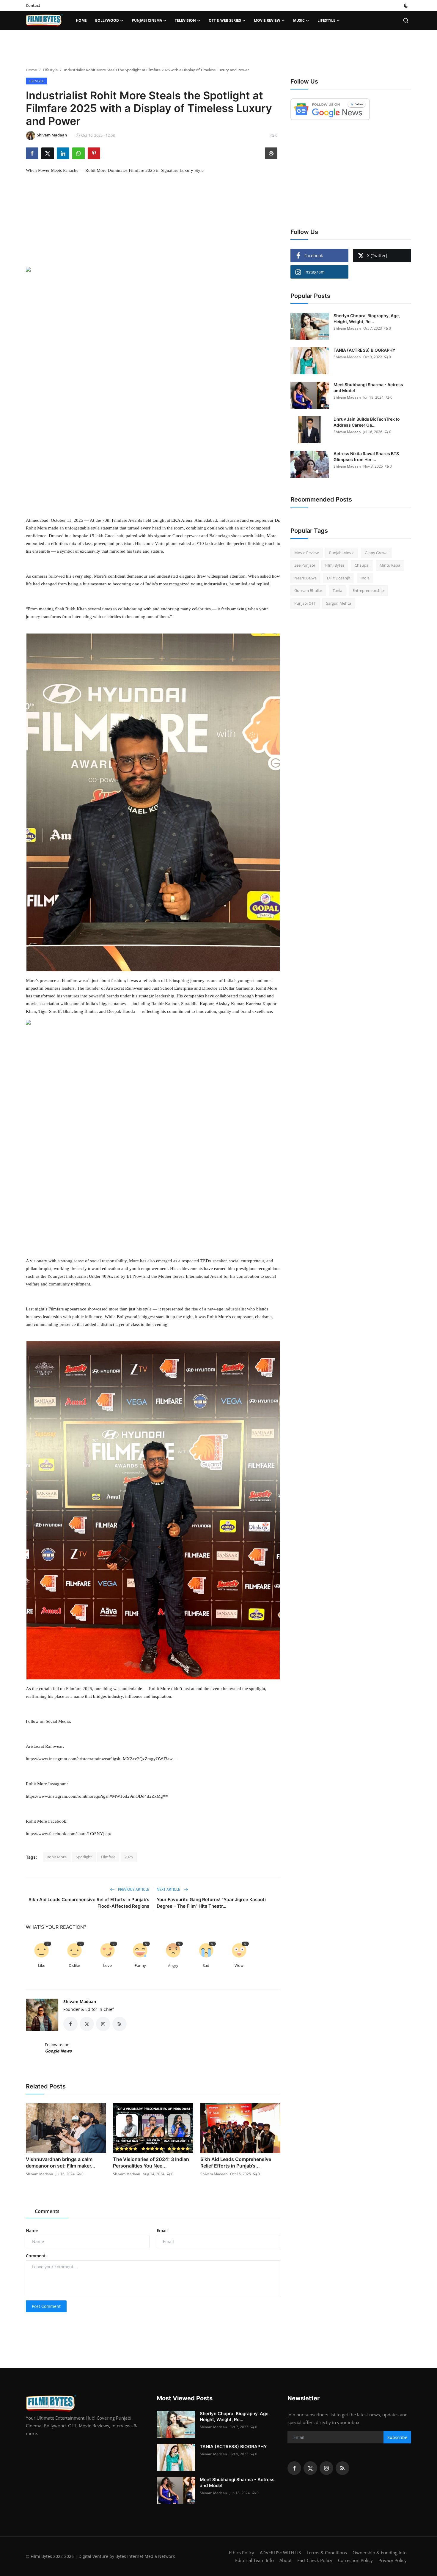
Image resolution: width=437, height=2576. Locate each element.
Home (81, 20)
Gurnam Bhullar (308, 591)
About (286, 2560)
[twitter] (310, 2468)
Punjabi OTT (305, 603)
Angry (173, 1965)
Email (162, 2230)
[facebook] (294, 2468)
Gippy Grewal (377, 553)
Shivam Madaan (80, 2001)
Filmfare (108, 1857)
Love (107, 1965)
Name (32, 2230)
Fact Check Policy (315, 2560)
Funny (140, 1965)
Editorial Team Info (254, 2560)
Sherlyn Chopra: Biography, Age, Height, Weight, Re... (367, 319)
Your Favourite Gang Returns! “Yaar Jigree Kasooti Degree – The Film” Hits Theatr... (211, 1903)
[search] (406, 21)
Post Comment (46, 2306)
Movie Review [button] (267, 20)
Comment (36, 2256)
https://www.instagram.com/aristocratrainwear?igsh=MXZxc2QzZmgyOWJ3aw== (102, 1759)
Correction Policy (355, 2560)
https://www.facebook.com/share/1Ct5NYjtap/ (69, 1834)
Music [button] (299, 20)
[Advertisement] (218, 49)
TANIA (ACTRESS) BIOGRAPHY (364, 350)
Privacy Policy (393, 2560)
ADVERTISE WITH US (280, 2553)
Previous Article (133, 1889)
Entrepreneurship (368, 591)
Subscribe (397, 2437)
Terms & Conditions (327, 2553)
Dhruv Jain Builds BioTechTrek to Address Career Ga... (367, 422)
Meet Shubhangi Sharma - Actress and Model (368, 388)
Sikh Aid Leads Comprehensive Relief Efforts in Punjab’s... (236, 2162)
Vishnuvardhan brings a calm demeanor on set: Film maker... (61, 2162)
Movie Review (306, 553)
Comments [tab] (47, 2211)
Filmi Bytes (335, 565)
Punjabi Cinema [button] (147, 20)
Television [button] (185, 20)
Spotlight (84, 1857)
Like (42, 1965)
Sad (206, 1965)
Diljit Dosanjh (339, 578)
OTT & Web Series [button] (225, 20)
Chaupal (362, 565)
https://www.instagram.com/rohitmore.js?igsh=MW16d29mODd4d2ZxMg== (97, 1796)
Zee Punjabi (305, 565)
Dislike (74, 1965)
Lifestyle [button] (326, 20)
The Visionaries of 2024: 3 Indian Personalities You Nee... (151, 2162)
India (365, 578)
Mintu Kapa (390, 565)
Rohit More (57, 1857)
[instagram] (326, 2468)
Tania (337, 591)
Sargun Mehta (339, 603)
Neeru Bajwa (305, 578)
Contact (33, 5)
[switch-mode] (406, 6)
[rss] (342, 2468)
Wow (239, 1965)
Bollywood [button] (107, 20)
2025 (129, 1857)
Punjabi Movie (342, 553)
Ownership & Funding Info (380, 2553)
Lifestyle (50, 70)
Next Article (169, 1889)
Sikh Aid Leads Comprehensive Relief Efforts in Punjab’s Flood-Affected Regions (89, 1903)
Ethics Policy (242, 2553)
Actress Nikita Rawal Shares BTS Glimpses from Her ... (366, 456)
